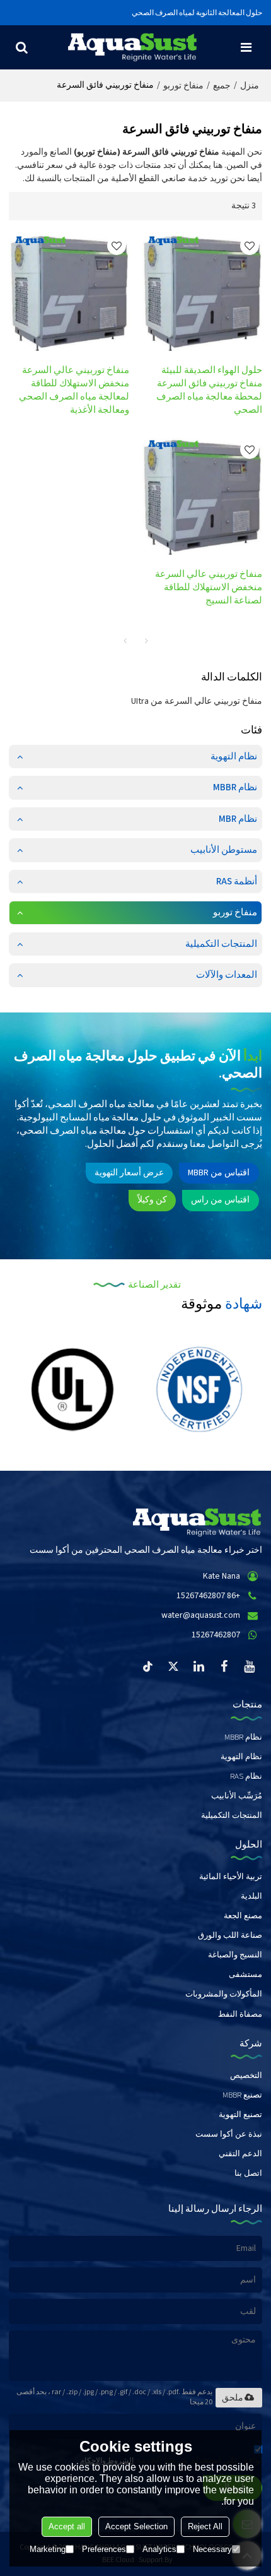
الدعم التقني (240, 2154)
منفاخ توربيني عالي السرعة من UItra (197, 701)
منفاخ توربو (183, 86)
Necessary (212, 2549)
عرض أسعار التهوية (129, 1173)
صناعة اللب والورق (230, 1935)
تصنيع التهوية (240, 2115)
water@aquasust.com (201, 1615)
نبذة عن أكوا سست (229, 2134)
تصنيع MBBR (242, 2095)
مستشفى (245, 1974)
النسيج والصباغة (235, 1955)
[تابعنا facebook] (224, 1666)
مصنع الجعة (243, 1916)
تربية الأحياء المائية (231, 1877)
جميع (222, 86)
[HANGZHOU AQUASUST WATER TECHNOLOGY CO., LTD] (132, 47)
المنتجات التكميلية (232, 1815)
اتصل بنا (248, 2173)
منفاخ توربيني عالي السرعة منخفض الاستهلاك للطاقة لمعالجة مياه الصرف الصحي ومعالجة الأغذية (74, 390)
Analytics (159, 2549)
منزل (250, 86)
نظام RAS (246, 1776)
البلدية (251, 1896)
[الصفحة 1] (125, 641)
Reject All (205, 2526)
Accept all (67, 2526)
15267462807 (216, 1635)
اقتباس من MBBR (219, 1173)
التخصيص (246, 2075)
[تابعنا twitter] (174, 1666)
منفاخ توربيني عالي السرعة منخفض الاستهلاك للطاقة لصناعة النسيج (209, 587)
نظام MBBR (243, 1737)
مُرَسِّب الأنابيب (237, 1796)
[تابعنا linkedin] (199, 1666)
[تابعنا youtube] (250, 1666)
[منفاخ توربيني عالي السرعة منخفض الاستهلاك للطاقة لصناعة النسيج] (202, 496)
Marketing (48, 2549)
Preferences (104, 2549)
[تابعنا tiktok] (149, 1666)
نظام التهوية (241, 1757)
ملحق (233, 2397)
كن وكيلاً (152, 1200)
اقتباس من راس (220, 1200)
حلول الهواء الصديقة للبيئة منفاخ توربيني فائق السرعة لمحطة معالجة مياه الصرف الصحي (209, 390)
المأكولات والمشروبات (224, 1994)
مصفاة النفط (240, 2014)
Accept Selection (136, 2526)
